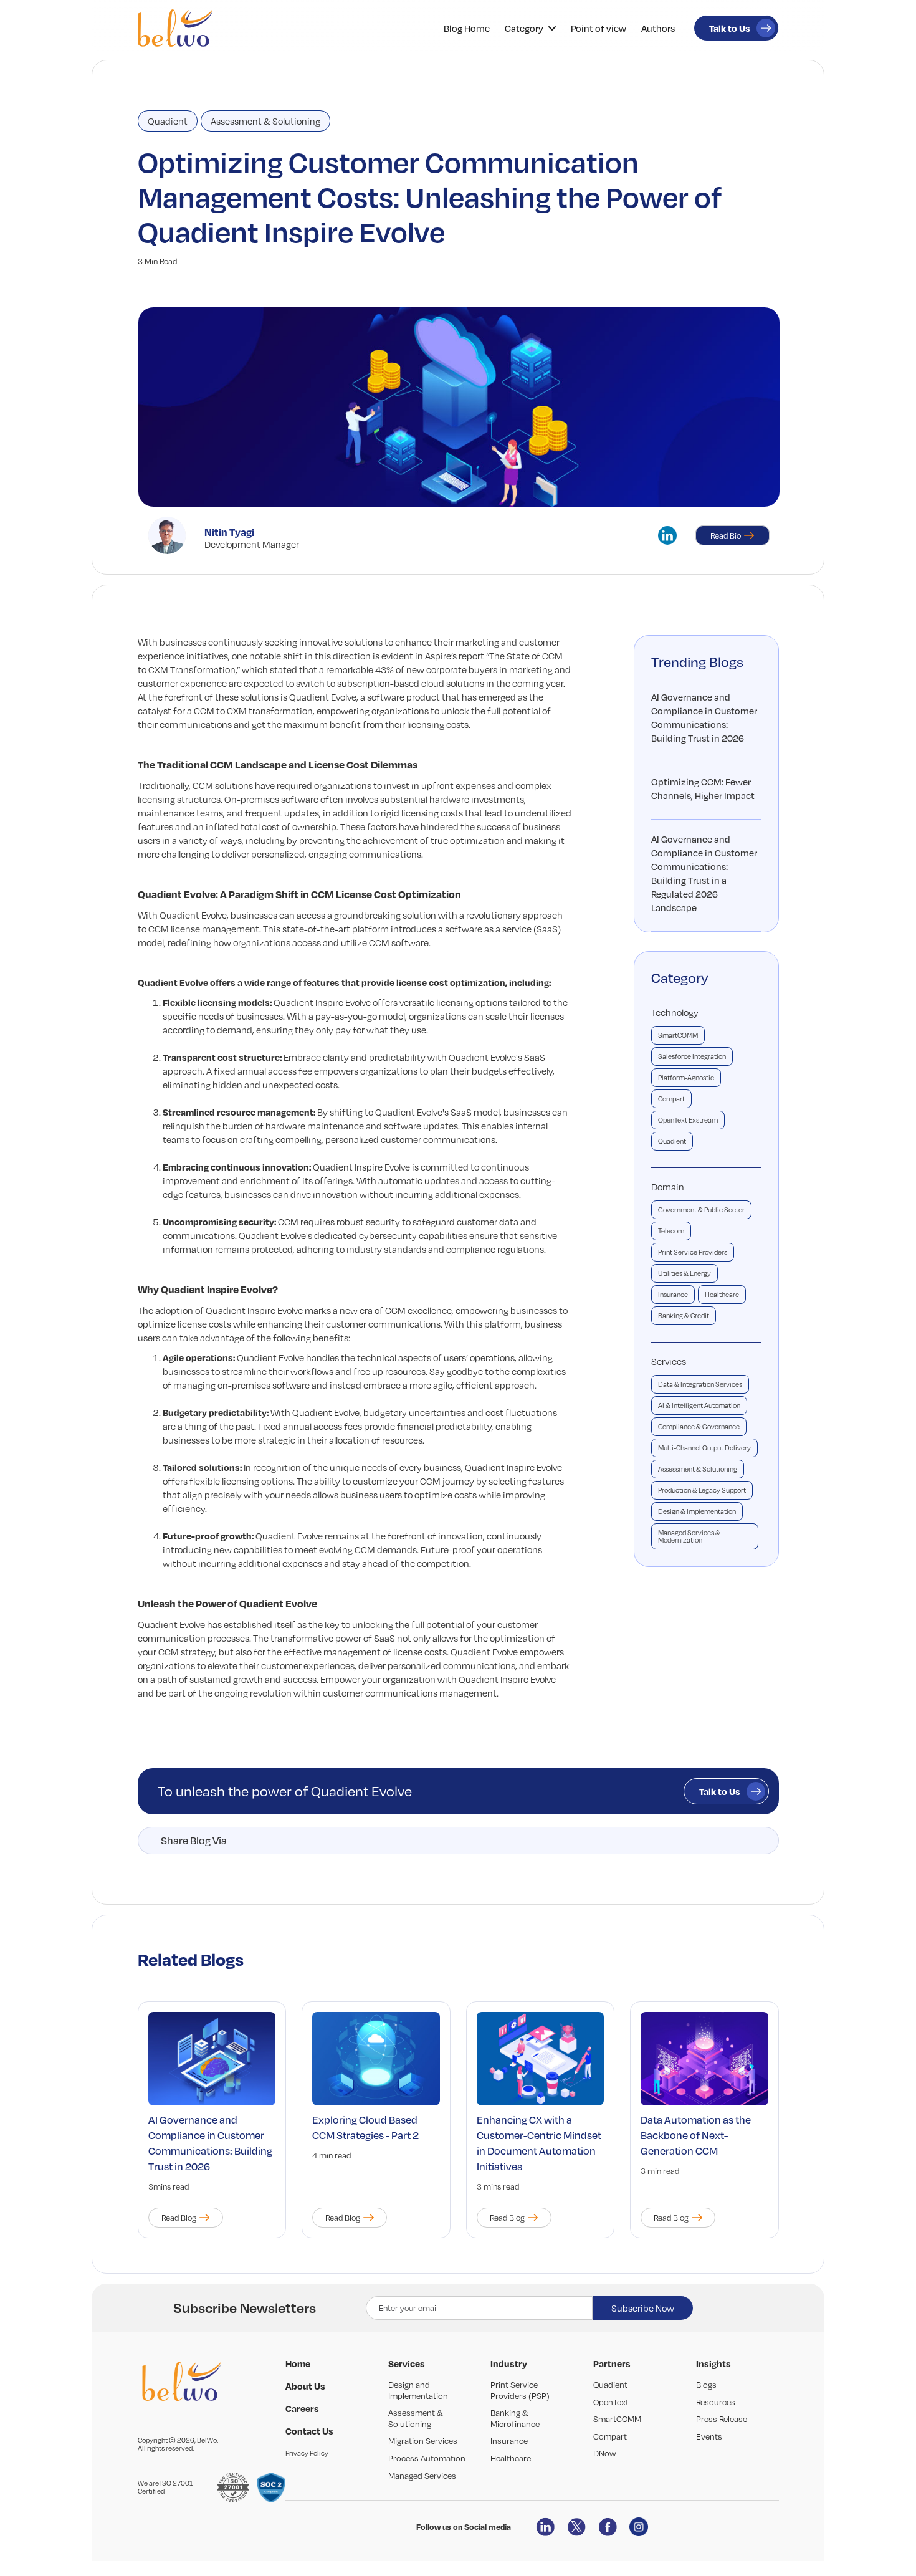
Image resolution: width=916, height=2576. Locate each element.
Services (669, 1361)
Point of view (599, 28)
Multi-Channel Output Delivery (704, 1448)
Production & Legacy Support (702, 1490)
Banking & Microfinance (515, 2418)
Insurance (673, 1295)
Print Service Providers (693, 1252)
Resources (716, 2402)
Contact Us (309, 2431)
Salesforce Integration (692, 1056)
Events (709, 2436)
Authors (658, 28)
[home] (175, 28)
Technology (675, 1012)
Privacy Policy (307, 2453)
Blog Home (467, 28)
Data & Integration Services (700, 1384)
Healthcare (722, 1295)
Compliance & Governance (699, 1427)
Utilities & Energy (685, 1273)
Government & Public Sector (701, 1210)
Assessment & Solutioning (265, 121)
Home (298, 2363)
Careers (302, 2408)
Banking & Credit (684, 1316)
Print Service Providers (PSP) (520, 2390)
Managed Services (422, 2476)
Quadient (168, 121)
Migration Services (423, 2441)
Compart (671, 1099)
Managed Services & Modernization (689, 1536)
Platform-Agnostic (686, 1078)
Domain (668, 1187)
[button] (530, 28)
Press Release (722, 2419)
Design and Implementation (418, 2390)
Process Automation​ (427, 2458)
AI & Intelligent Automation (699, 1405)
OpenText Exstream (688, 1120)
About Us (305, 2386)
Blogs (706, 2385)
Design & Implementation (697, 1511)
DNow (605, 2453)
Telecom (671, 1231)
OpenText (611, 2402)
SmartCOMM (678, 1035)
